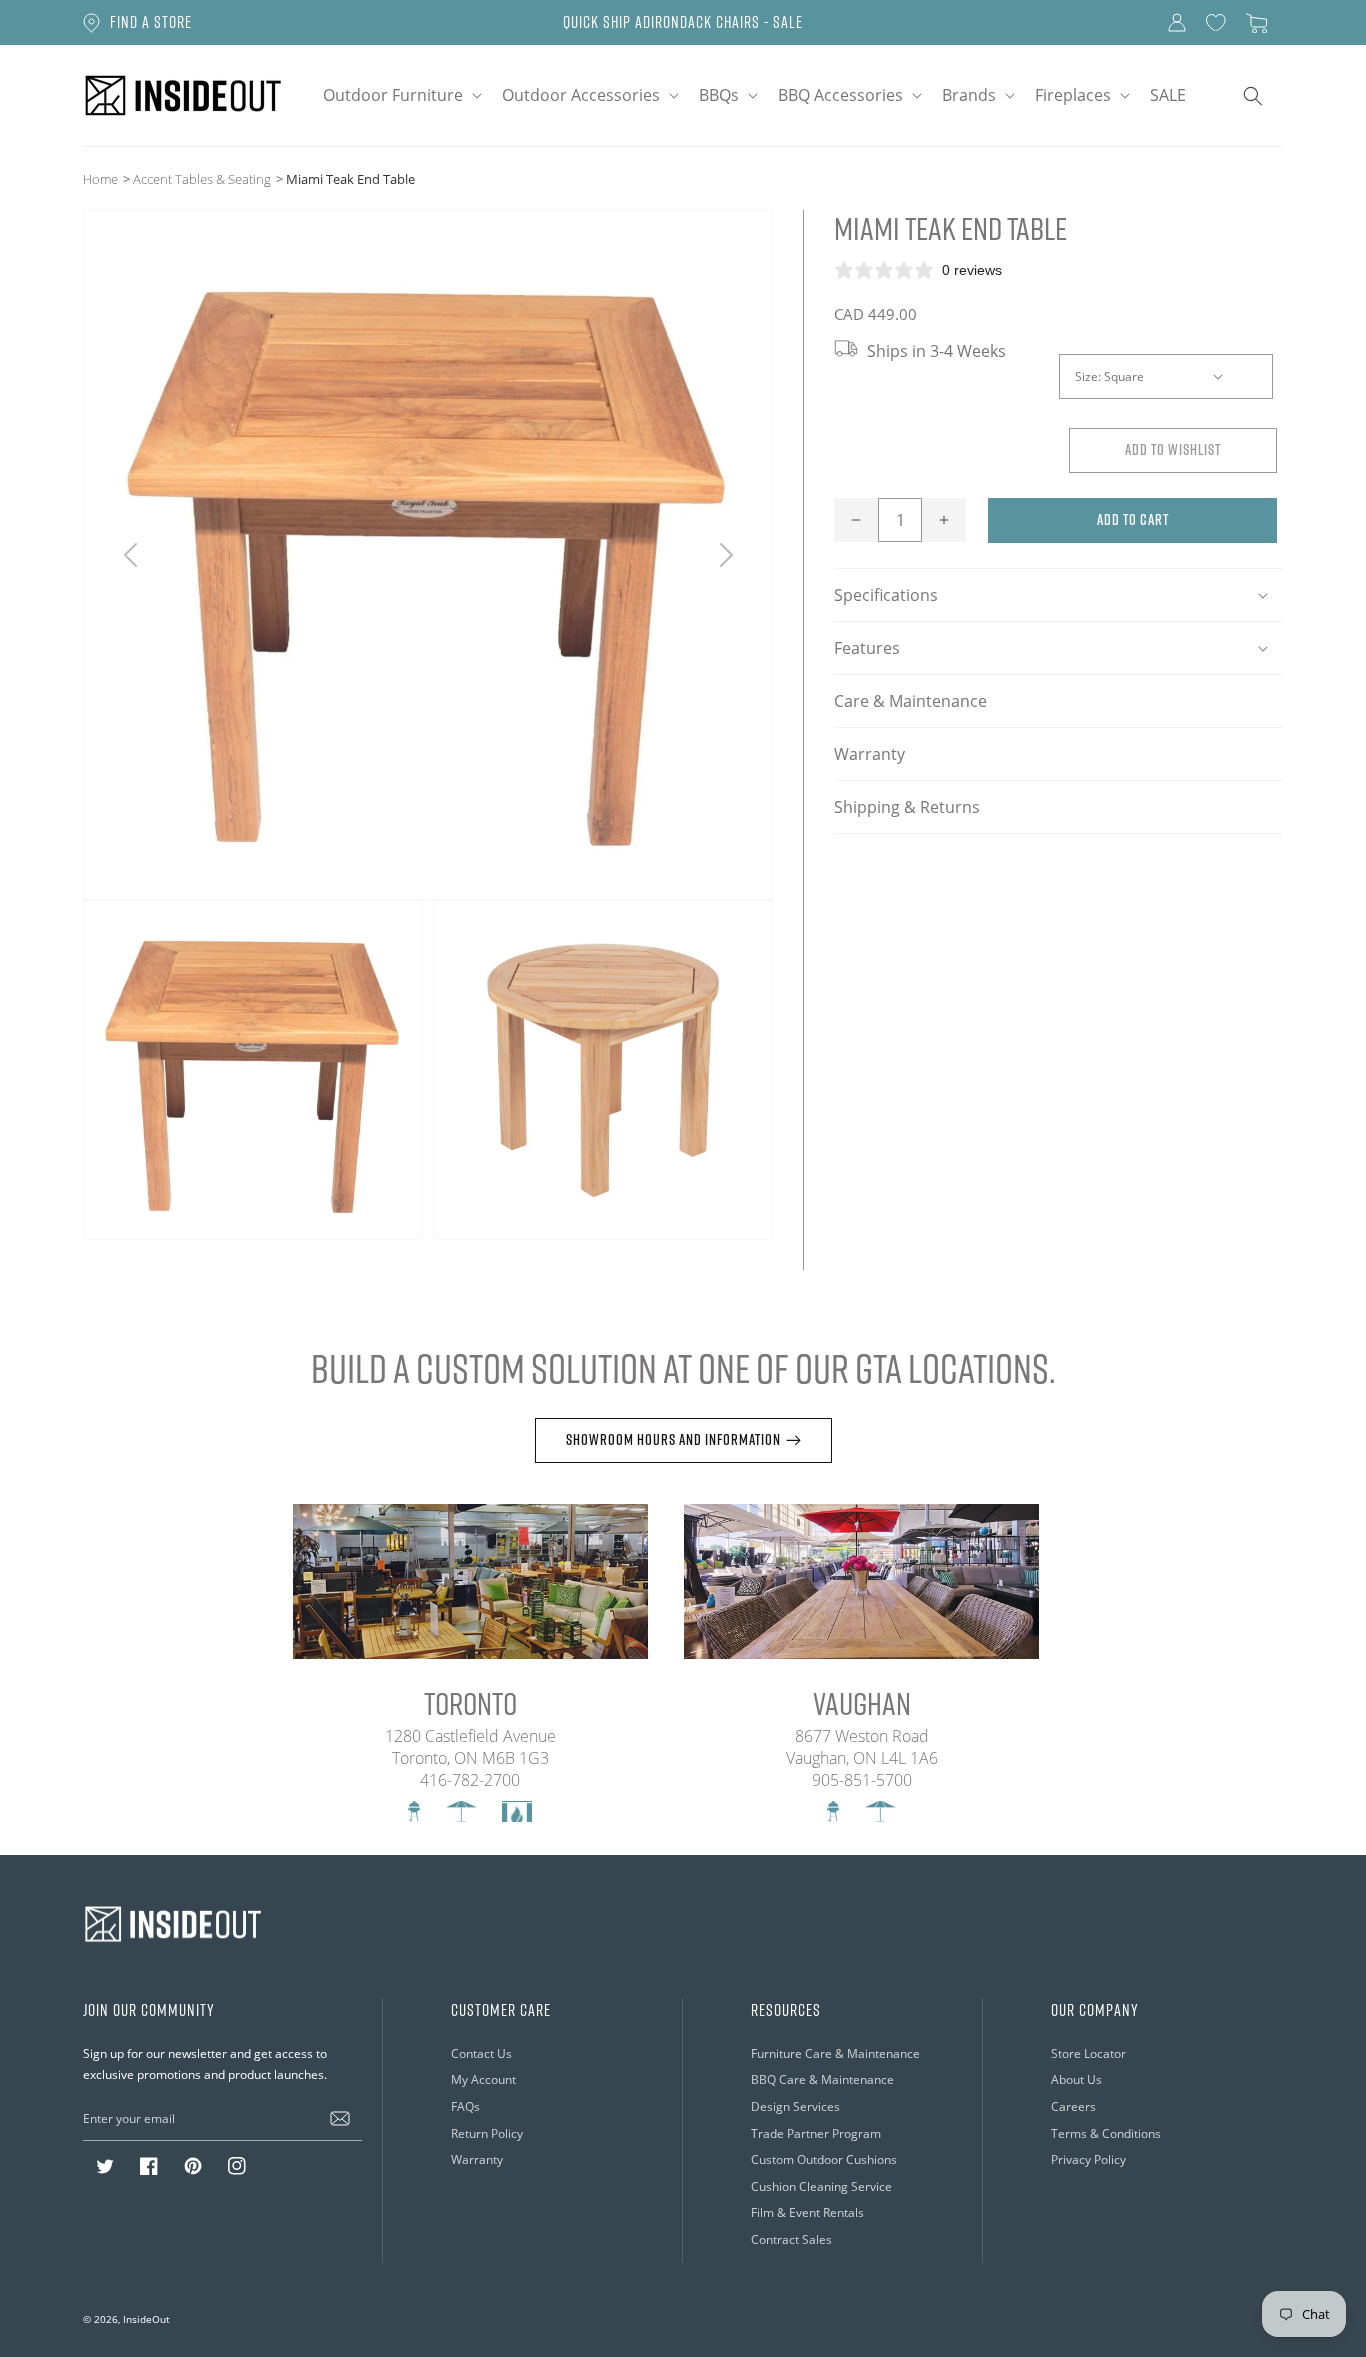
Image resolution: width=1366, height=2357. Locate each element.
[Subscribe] (340, 2118)
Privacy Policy (1088, 2159)
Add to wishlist (1173, 449)
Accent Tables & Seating (202, 179)
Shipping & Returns (907, 807)
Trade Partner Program (816, 2133)
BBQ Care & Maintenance (822, 2079)
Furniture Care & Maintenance (835, 2053)
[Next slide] (725, 555)
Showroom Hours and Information (673, 1439)
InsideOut (146, 2319)
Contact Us (481, 2053)
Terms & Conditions (1106, 2133)
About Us (1076, 2079)
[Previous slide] (130, 555)
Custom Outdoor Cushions (824, 2159)
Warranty (869, 754)
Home (100, 179)
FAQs (465, 2106)
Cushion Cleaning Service (821, 2186)
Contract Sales (791, 2239)
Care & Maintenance (910, 701)
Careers (1073, 2106)
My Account (483, 2079)
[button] (400, 95)
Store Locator (1088, 2053)
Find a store (151, 22)
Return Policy (487, 2133)
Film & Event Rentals (807, 2212)
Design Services (795, 2106)
